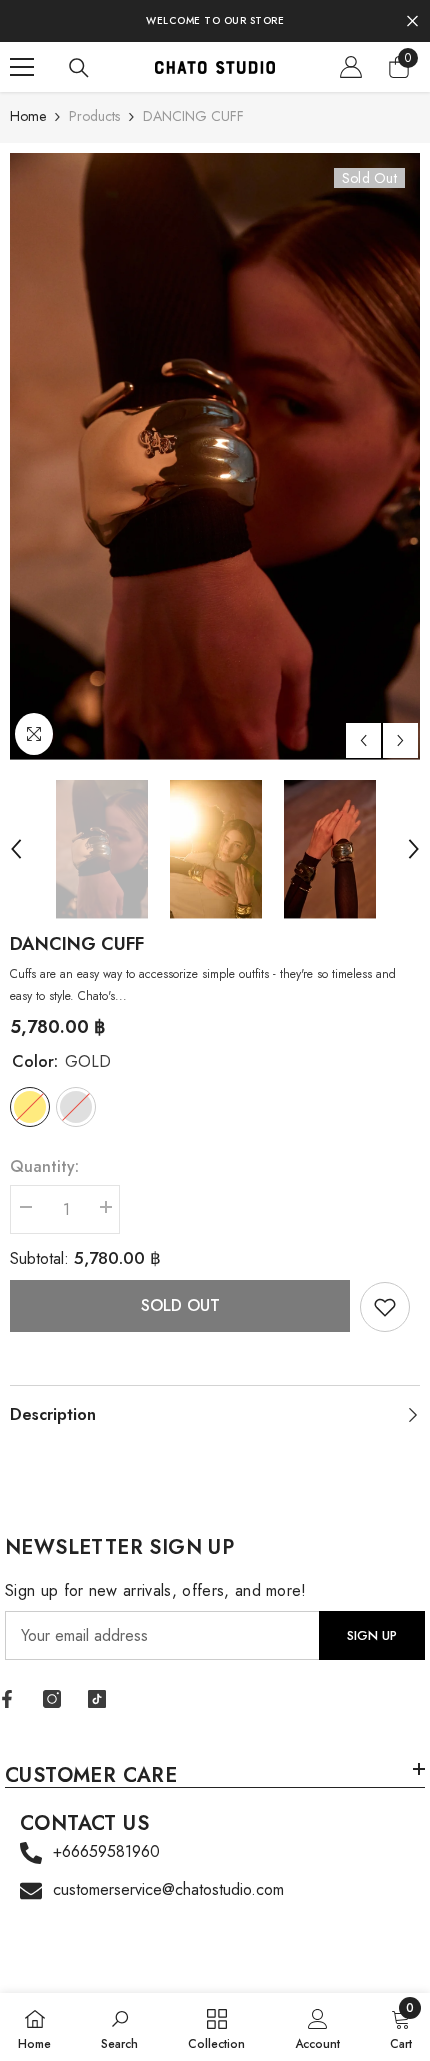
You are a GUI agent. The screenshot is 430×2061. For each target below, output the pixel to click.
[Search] (79, 68)
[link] (385, 1307)
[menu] (22, 67)
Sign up (372, 1635)
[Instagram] (52, 1699)
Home (28, 116)
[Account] (351, 67)
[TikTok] (97, 1699)
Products (94, 116)
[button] (363, 740)
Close (412, 21)
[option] (215, 456)
